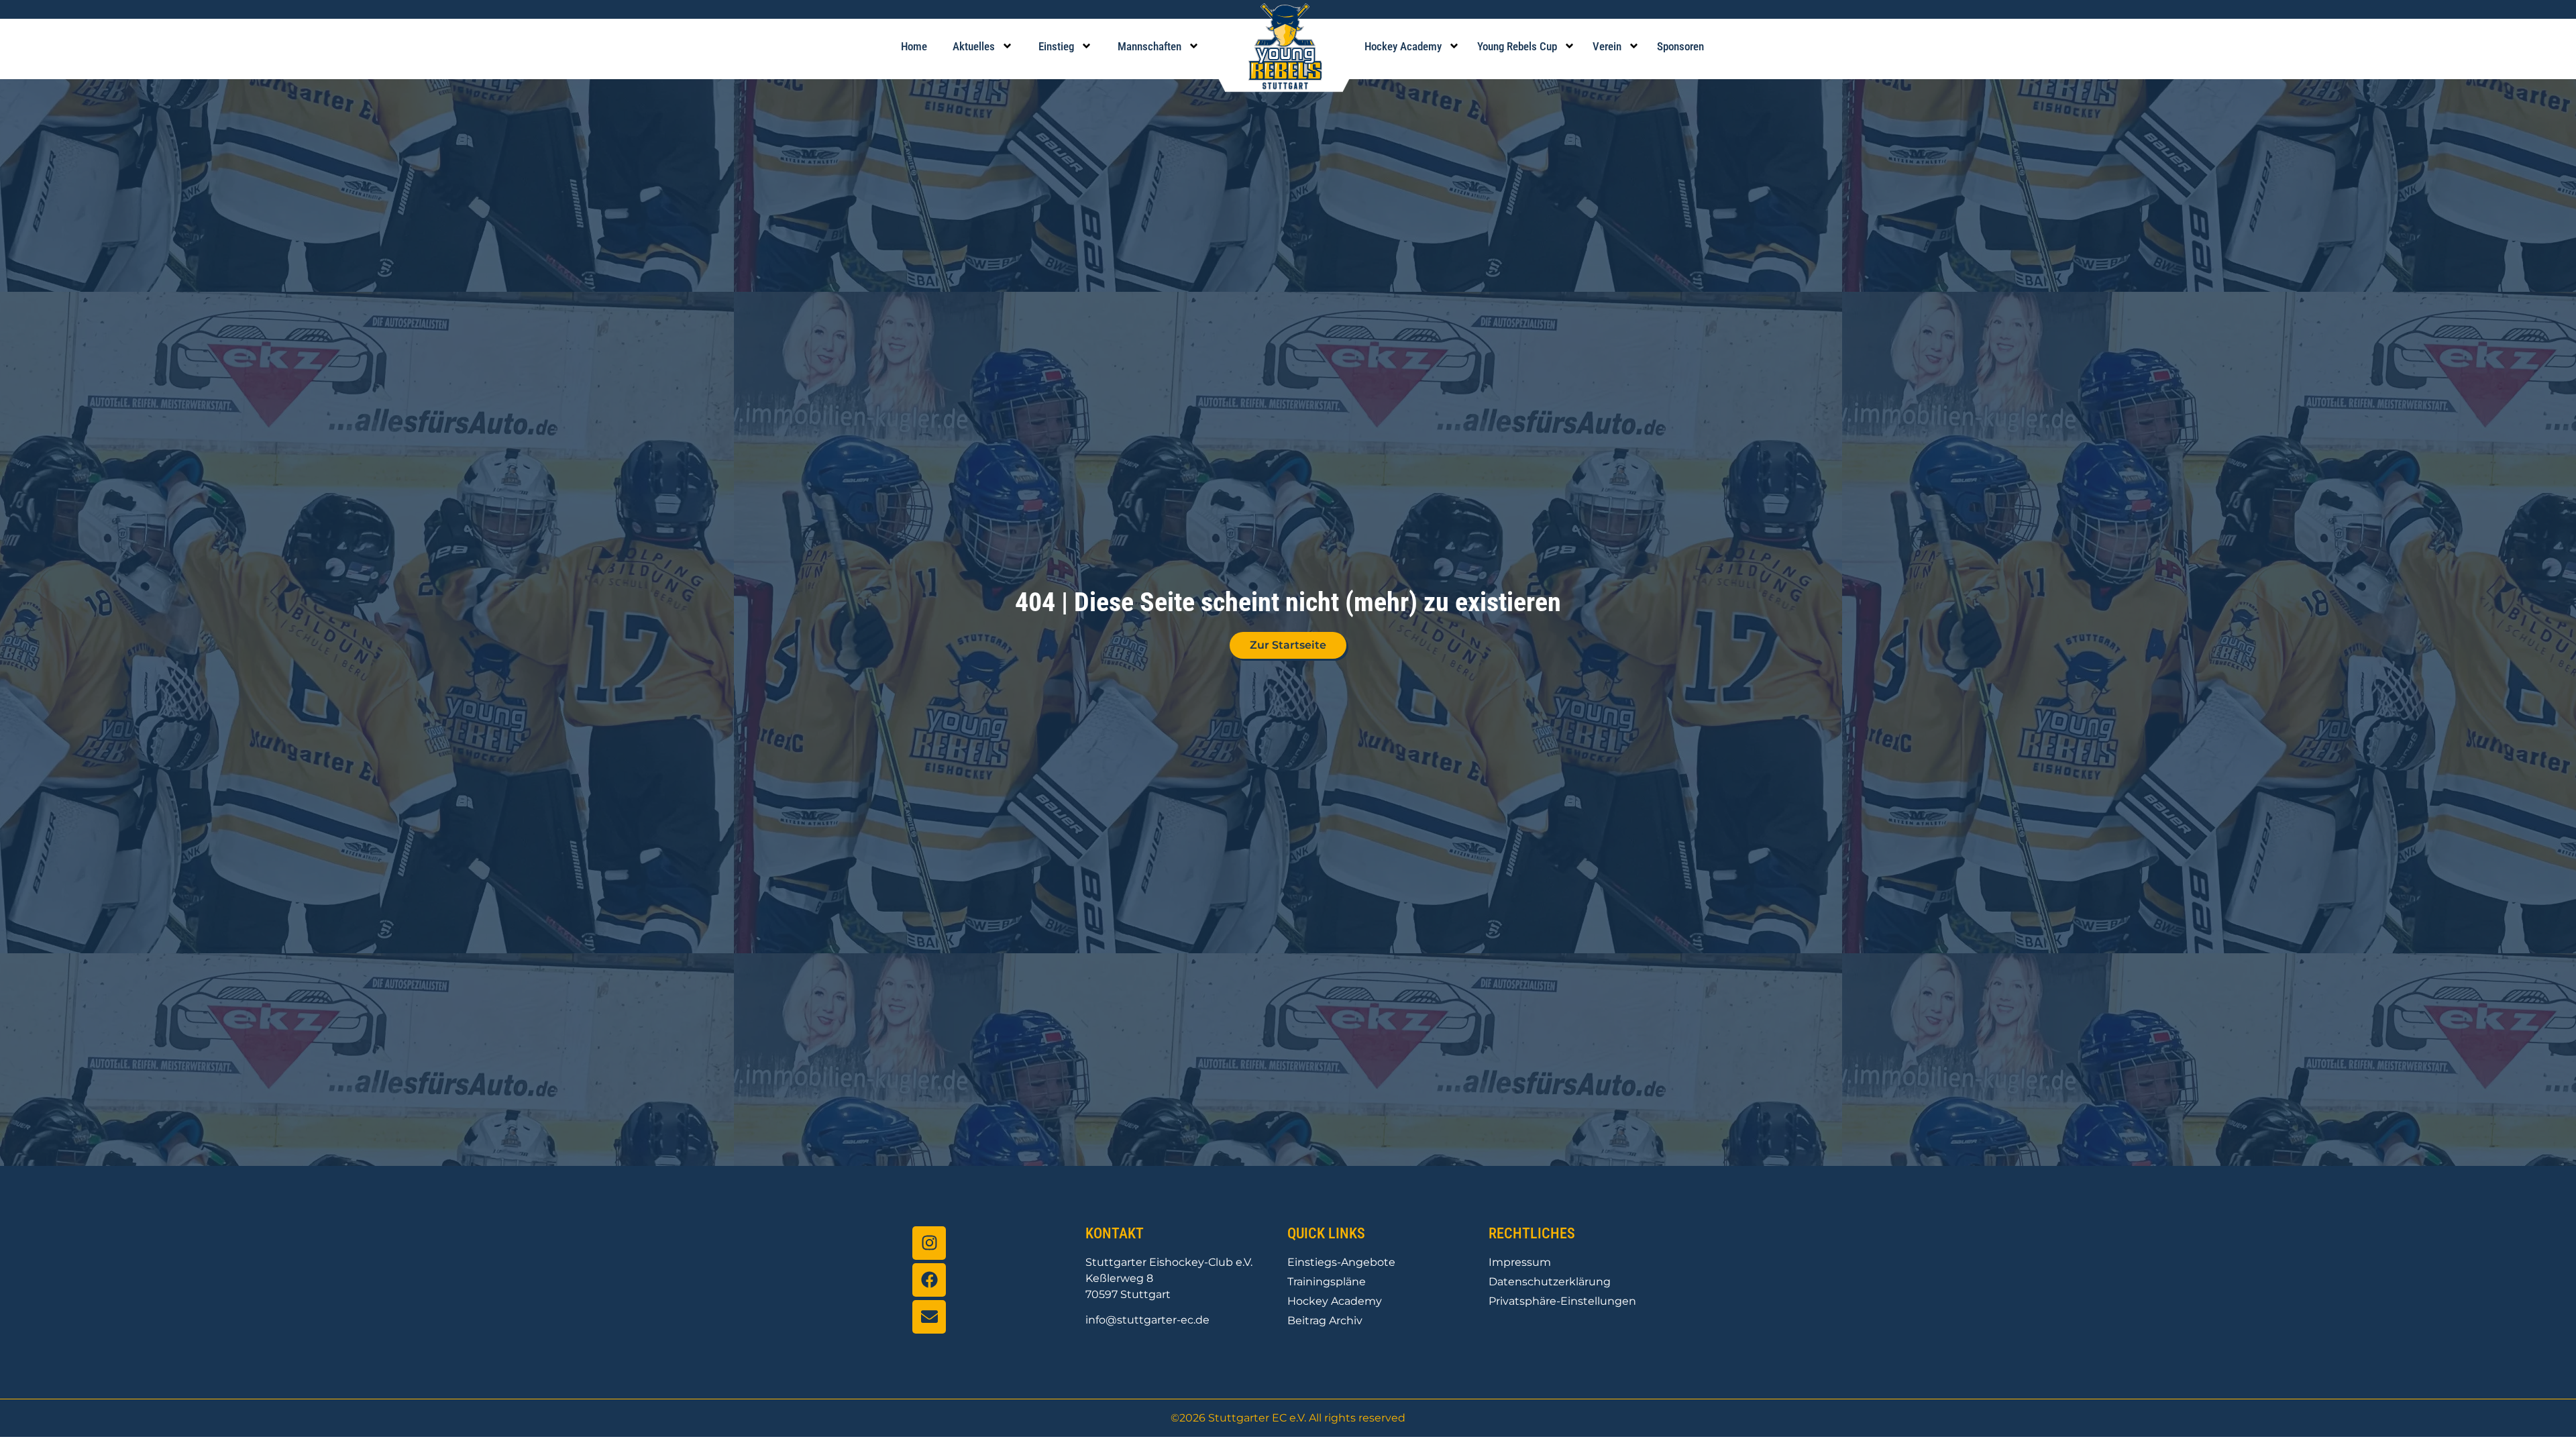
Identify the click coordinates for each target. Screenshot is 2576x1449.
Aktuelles (974, 46)
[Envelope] (929, 1317)
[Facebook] (929, 1280)
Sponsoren (1680, 46)
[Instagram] (929, 1243)
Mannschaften (1149, 46)
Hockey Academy (1403, 46)
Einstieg (1056, 46)
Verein (1607, 46)
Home (914, 46)
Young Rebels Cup (1517, 46)
